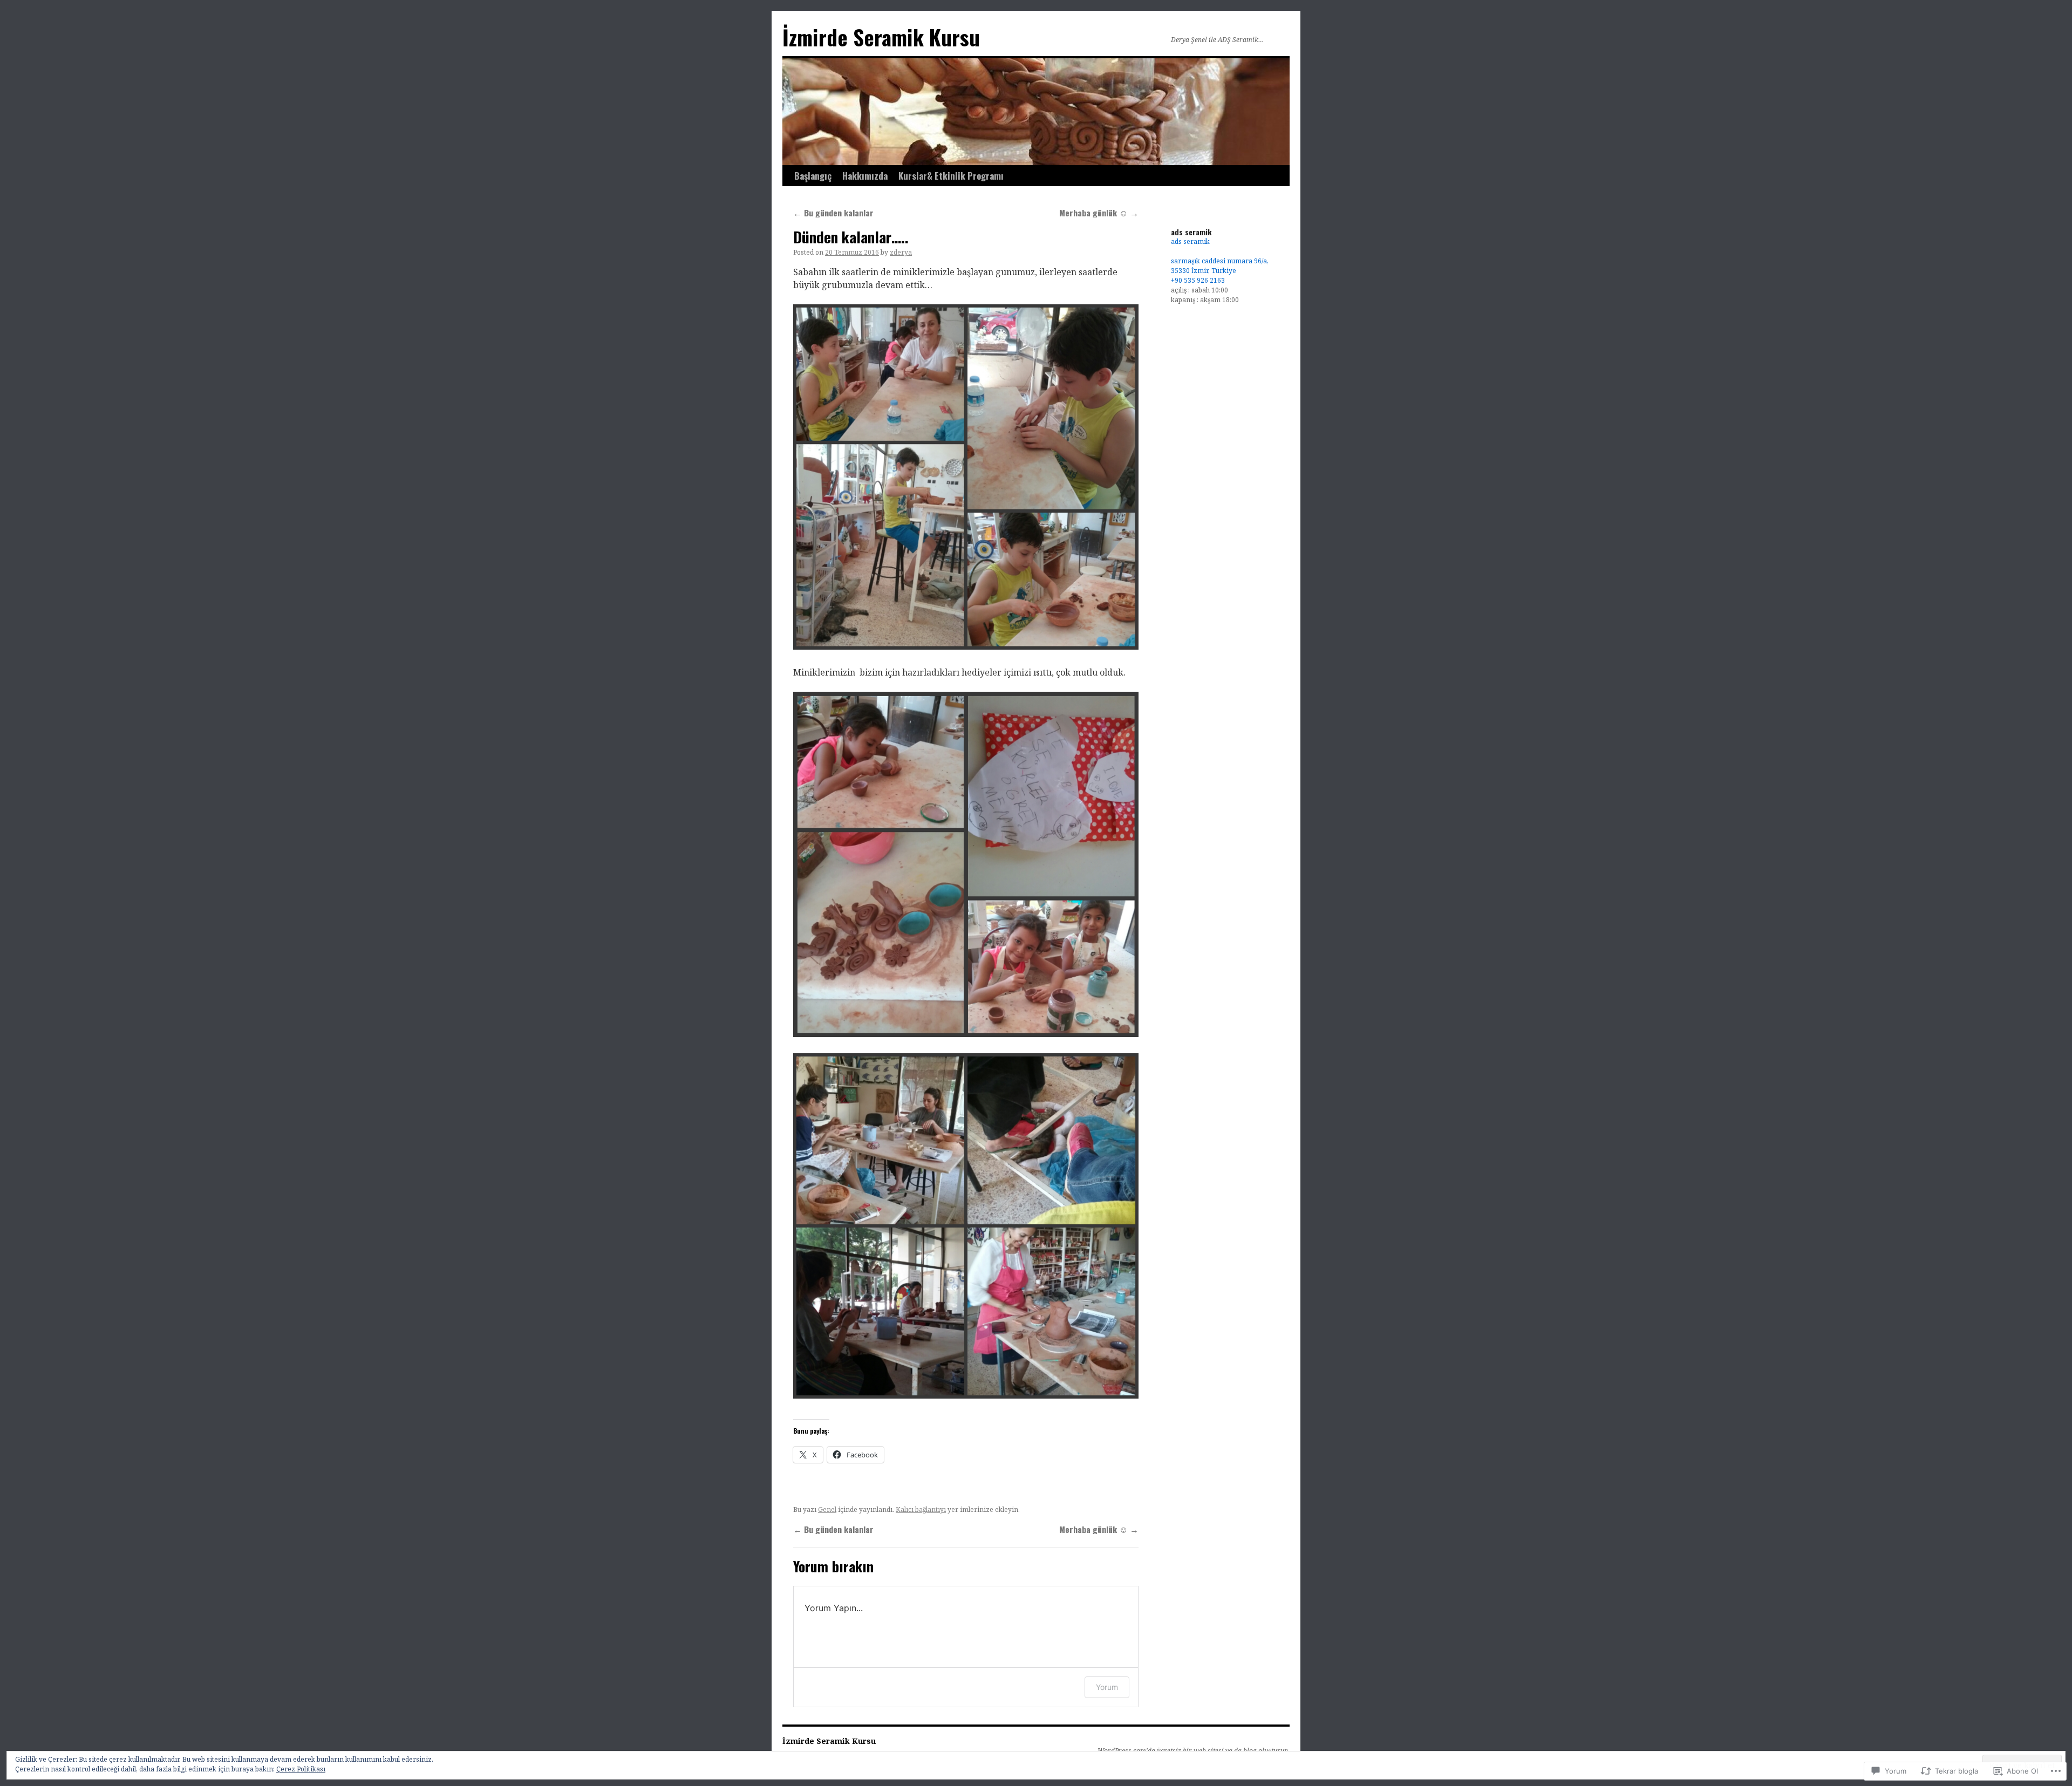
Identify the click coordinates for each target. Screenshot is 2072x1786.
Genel (827, 1509)
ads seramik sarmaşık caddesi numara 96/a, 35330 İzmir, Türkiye (1220, 256)
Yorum (1107, 1687)
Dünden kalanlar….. (851, 237)
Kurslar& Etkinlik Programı (951, 176)
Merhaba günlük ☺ (1099, 213)
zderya (901, 252)
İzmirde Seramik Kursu (881, 37)
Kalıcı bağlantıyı (921, 1509)
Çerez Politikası (301, 1769)
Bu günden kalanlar (833, 213)
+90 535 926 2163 (1198, 280)
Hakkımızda (865, 176)
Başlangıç (813, 176)
